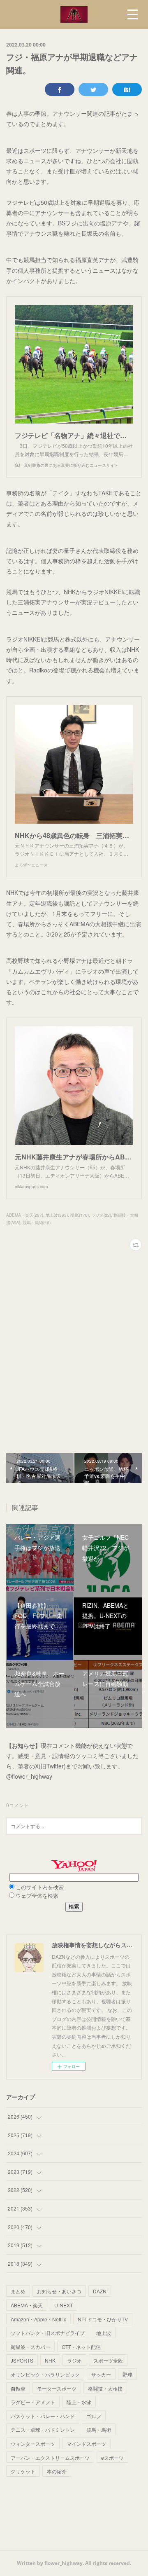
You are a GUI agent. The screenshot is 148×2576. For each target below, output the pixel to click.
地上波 (104, 2333)
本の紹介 (57, 2471)
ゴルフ (94, 2416)
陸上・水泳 (79, 2402)
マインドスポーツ (86, 2444)
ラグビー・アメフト (33, 2402)
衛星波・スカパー (30, 2347)
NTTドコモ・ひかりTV (103, 2319)
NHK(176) (80, 1215)
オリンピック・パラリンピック (45, 2374)
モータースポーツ (57, 2388)
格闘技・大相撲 (105, 2388)
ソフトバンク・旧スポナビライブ (48, 2333)
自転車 (18, 2388)
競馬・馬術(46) (37, 1222)
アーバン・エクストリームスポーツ (50, 2458)
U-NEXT (64, 2305)
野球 (127, 2374)
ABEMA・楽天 (27, 2305)
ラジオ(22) (101, 1215)
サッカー (101, 2374)
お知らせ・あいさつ (59, 2291)
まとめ (18, 2291)
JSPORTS (22, 2360)
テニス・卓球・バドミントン (43, 2430)
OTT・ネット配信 (81, 2347)
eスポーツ (112, 2458)
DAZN (100, 2291)
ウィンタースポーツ (33, 2444)
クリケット (23, 2471)
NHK (50, 2360)
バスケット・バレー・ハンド (43, 2416)
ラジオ (74, 2360)
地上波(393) (57, 1215)
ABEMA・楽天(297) (25, 1215)
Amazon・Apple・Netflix (38, 2319)
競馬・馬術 (99, 2430)
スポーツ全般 (108, 2360)
